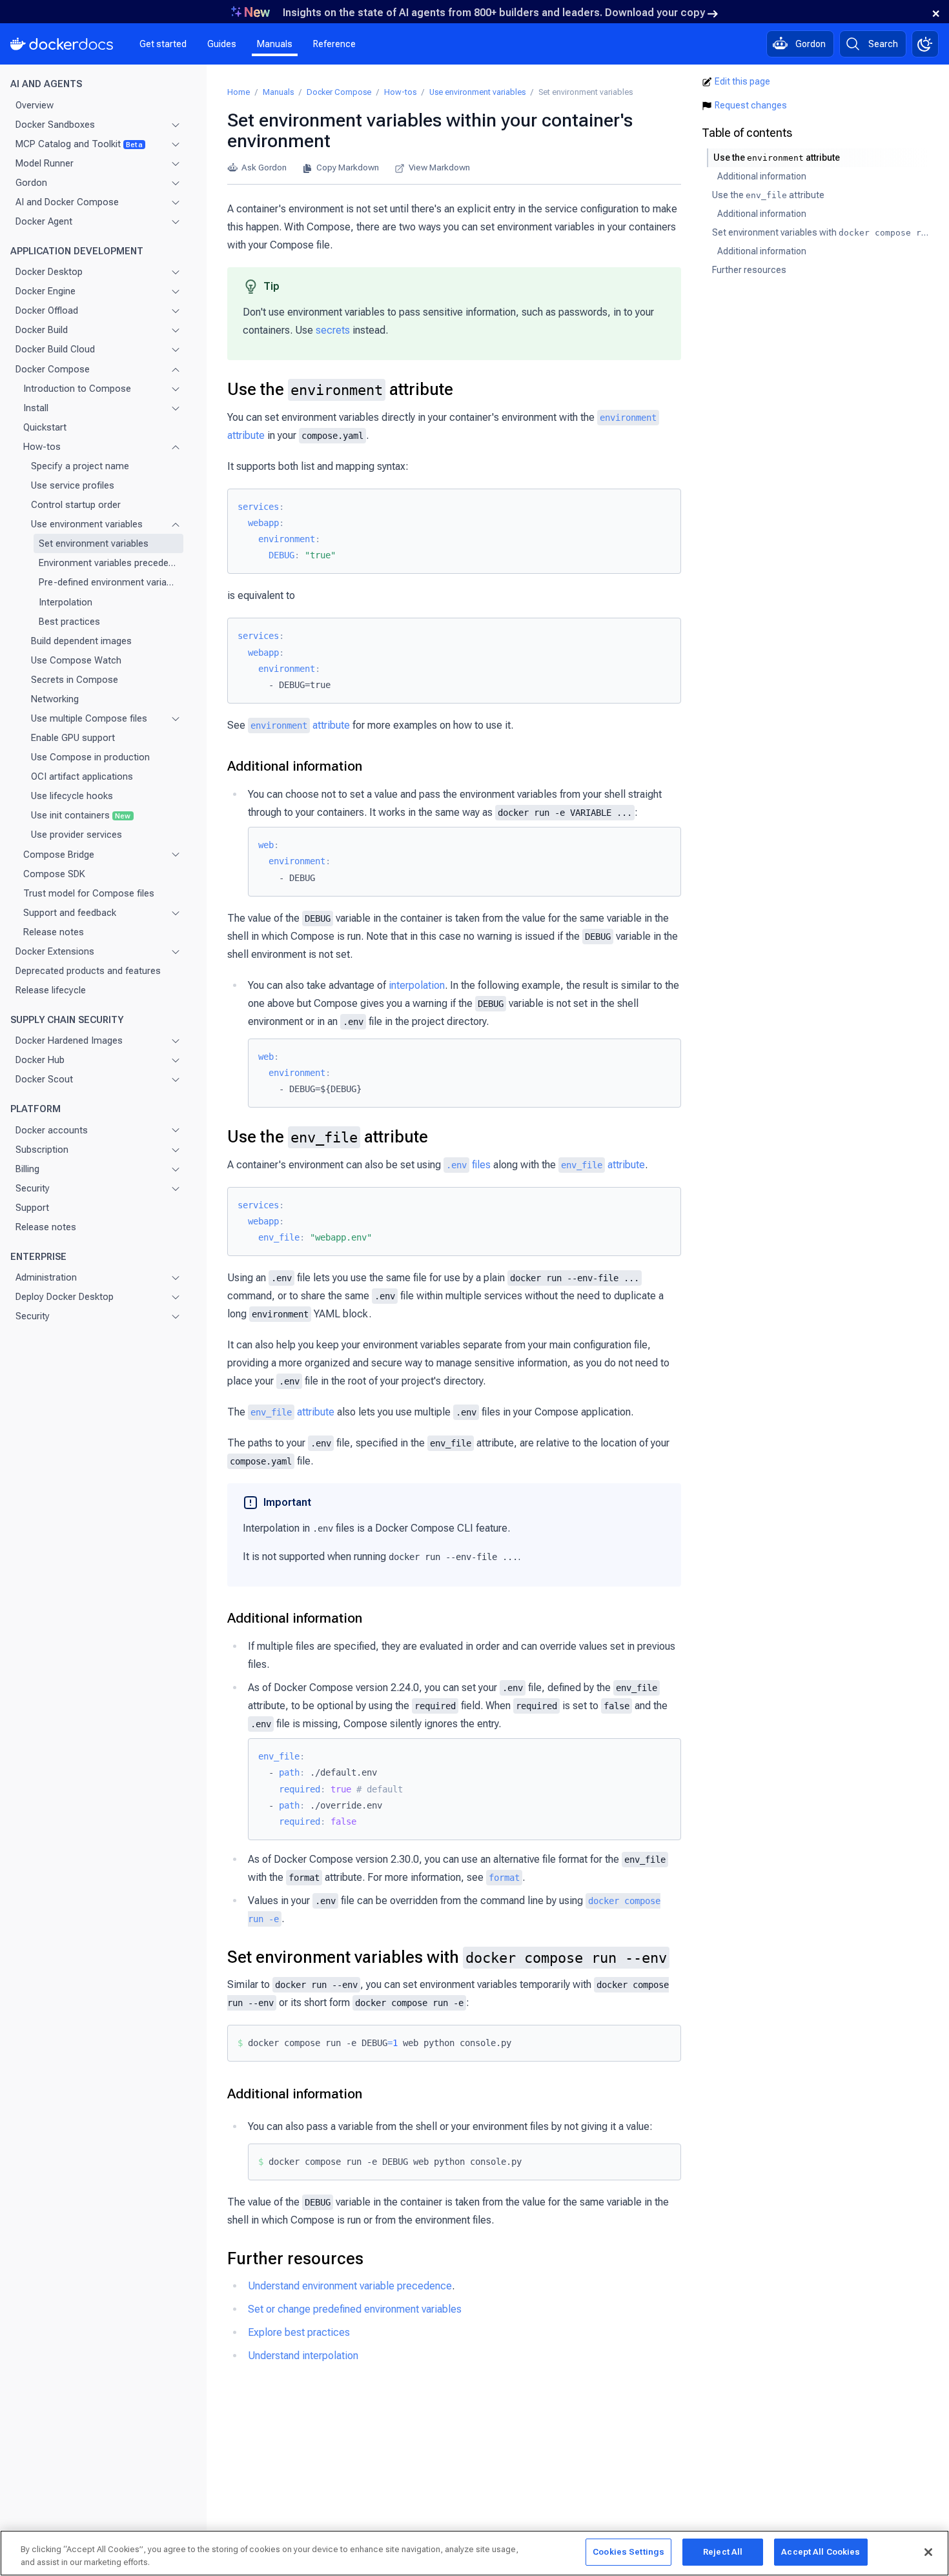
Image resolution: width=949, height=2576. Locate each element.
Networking (55, 699)
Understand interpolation (303, 2356)
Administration (46, 1277)
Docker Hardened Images (69, 1040)
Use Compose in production (90, 757)
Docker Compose (53, 369)
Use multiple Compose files (89, 718)
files (468, 1165)
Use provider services (77, 835)
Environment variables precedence (108, 563)
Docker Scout (44, 1079)
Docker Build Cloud (55, 349)
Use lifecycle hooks (72, 796)
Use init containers (81, 815)
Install (36, 407)
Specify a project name (80, 466)
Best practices (69, 621)
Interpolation (66, 602)
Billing (27, 1168)
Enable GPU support (73, 738)
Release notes (54, 932)
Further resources (295, 2258)
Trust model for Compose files (89, 893)
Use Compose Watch (76, 660)
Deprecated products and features (88, 971)
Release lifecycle (51, 990)
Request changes (751, 105)
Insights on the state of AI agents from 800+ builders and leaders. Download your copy (494, 13)
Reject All (723, 2552)
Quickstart (45, 427)
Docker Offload (47, 310)
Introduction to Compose (77, 388)
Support (32, 1208)
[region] (474, 2553)
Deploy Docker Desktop (65, 1297)
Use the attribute (340, 389)
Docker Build (42, 330)
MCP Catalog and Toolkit (79, 143)
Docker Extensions (55, 951)
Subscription (42, 1149)
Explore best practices (299, 2332)
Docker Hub (40, 1060)
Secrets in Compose (75, 680)
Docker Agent (44, 221)
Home (239, 92)
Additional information (295, 766)
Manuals (275, 44)
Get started (163, 44)
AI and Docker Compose (67, 202)
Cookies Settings (628, 2552)
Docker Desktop (49, 272)
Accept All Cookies (821, 2552)
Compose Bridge (59, 854)
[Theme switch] (925, 44)
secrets (333, 330)
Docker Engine (46, 291)
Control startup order (76, 505)
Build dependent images (81, 640)
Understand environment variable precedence (350, 2286)
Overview (35, 105)
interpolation (417, 985)
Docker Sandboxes (55, 124)
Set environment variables (94, 543)
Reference (334, 44)
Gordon (31, 183)
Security (33, 1188)
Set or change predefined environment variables (355, 2309)
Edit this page (742, 81)
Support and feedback (70, 912)
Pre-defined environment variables (108, 582)
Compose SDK (54, 873)
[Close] (928, 2552)
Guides (222, 44)
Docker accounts (52, 1130)
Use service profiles (73, 485)
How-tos (42, 447)
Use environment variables (87, 524)
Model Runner (45, 163)
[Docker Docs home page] (62, 44)
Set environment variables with (447, 1957)
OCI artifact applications (82, 776)
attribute (300, 725)
